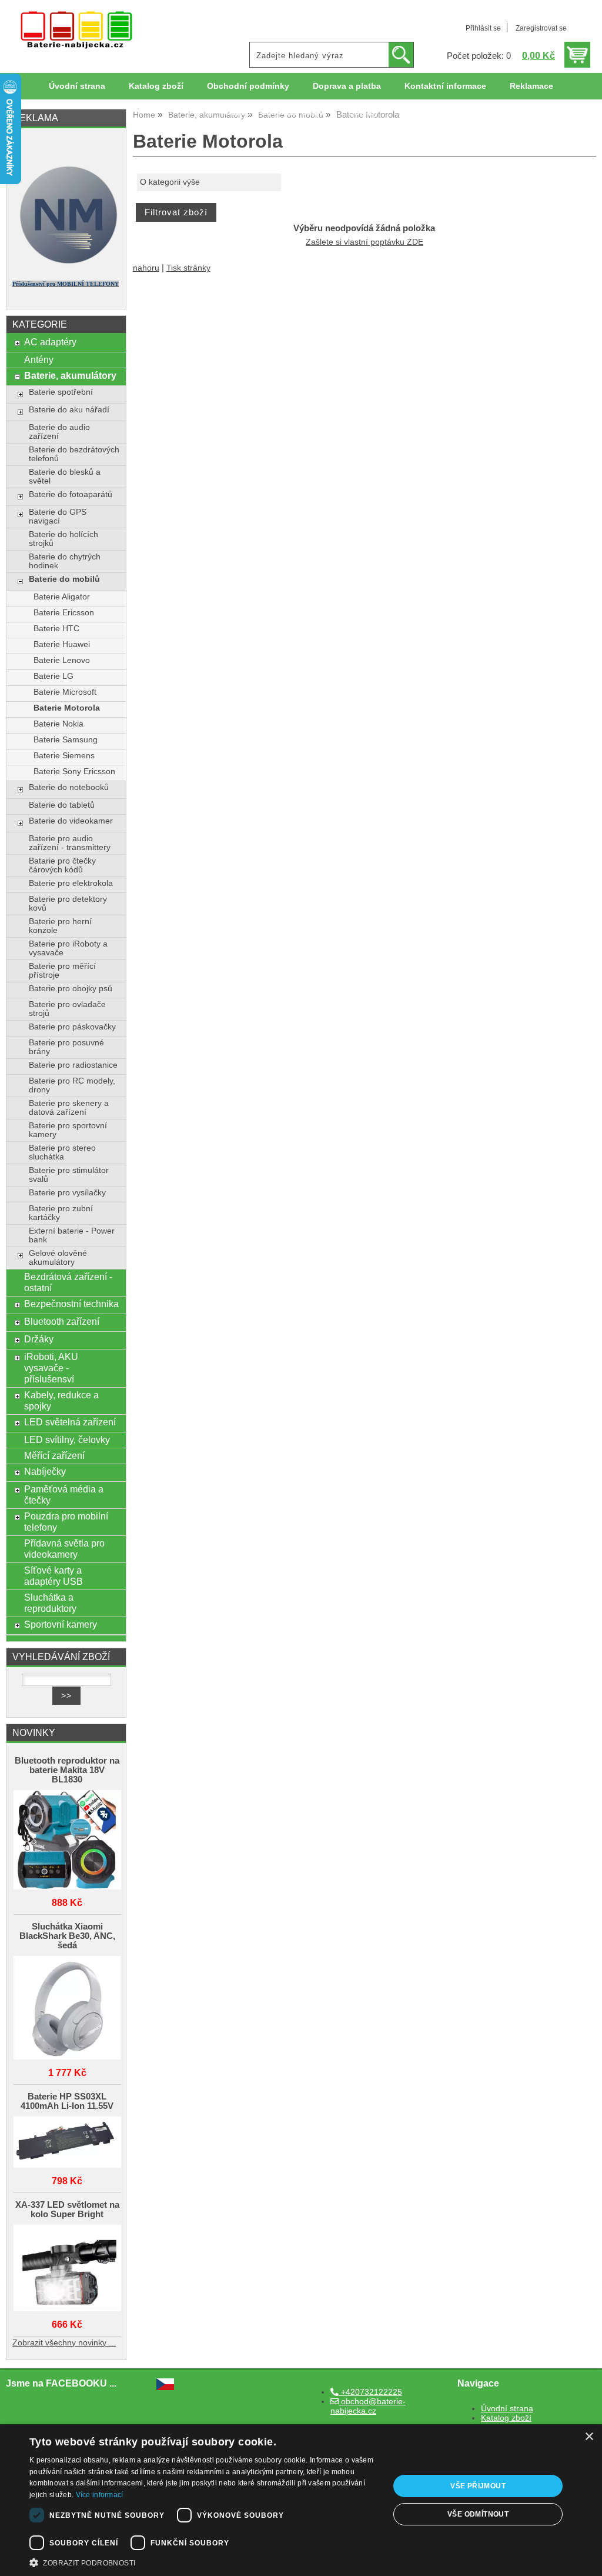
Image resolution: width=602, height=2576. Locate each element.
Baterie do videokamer (71, 821)
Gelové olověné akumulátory (58, 1258)
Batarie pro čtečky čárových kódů (62, 865)
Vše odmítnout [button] (478, 2514)
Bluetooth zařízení (62, 1321)
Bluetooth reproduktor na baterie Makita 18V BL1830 (67, 1770)
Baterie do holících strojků (63, 539)
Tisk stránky (188, 268)
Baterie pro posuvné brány (66, 1047)
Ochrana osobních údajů (275, 113)
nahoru (146, 268)
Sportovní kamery (61, 1624)
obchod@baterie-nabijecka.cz (368, 2406)
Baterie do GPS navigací (58, 516)
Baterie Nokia (58, 724)
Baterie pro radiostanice (73, 1065)
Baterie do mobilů (64, 579)
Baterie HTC (56, 629)
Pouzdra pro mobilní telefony (66, 1522)
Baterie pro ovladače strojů (67, 1009)
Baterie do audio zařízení (59, 432)
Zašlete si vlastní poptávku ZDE (364, 242)
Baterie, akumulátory (70, 375)
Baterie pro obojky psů (71, 989)
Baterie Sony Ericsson (74, 772)
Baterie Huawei (62, 644)
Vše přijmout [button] (478, 2486)
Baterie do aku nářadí (69, 410)
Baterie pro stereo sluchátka (62, 1152)
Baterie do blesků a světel (65, 476)
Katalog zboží (156, 86)
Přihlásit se (483, 28)
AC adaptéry (50, 342)
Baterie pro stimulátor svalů (69, 1175)
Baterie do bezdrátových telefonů (74, 454)
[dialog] (301, 2500)
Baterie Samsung (66, 740)
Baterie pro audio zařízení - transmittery (70, 843)
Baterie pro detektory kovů (68, 904)
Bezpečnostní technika (71, 1304)
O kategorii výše (170, 182)
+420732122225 (370, 2392)
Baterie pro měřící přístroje (62, 971)
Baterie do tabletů (62, 805)
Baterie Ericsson (64, 613)
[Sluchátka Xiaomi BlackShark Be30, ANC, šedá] (67, 2009)
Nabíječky (45, 1471)
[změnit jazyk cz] (165, 2387)
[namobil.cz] (66, 266)
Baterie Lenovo (62, 660)
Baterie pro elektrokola (71, 883)
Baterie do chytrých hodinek (65, 561)
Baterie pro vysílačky (67, 1193)
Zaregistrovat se (541, 28)
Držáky (39, 1339)
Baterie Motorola (67, 708)
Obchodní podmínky (248, 86)
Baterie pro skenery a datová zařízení (69, 1108)
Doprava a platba (347, 86)
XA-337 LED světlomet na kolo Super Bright (67, 2210)
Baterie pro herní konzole (60, 926)
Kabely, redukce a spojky (61, 1400)
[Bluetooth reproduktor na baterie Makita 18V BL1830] (67, 1841)
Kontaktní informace (445, 86)
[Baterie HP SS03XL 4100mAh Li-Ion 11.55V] (67, 2143)
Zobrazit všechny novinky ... (64, 2343)
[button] (204, 2562)
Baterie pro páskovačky (72, 1027)
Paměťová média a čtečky (64, 1494)
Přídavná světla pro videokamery (64, 1549)
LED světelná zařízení (70, 1422)
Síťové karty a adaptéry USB (53, 1576)
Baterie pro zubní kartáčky (61, 1213)
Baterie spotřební (61, 392)
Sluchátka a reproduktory (50, 1603)
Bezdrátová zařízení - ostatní (68, 1282)
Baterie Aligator (62, 597)
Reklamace (531, 86)
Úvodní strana (77, 86)
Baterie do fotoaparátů (71, 494)
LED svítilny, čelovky (67, 1439)
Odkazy (363, 113)
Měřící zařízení (54, 1455)
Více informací (100, 2495)
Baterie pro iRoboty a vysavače (68, 948)
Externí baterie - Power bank (72, 1235)
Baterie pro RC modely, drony (72, 1085)
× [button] (589, 2437)
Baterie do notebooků (69, 787)
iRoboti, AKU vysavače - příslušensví (51, 1368)
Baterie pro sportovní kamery (68, 1130)
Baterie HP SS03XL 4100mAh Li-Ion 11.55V (67, 2101)
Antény (39, 359)
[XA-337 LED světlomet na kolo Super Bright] (67, 2269)
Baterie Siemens (64, 756)
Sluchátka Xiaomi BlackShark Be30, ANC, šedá (67, 1936)
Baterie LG (53, 676)
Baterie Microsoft (65, 692)
